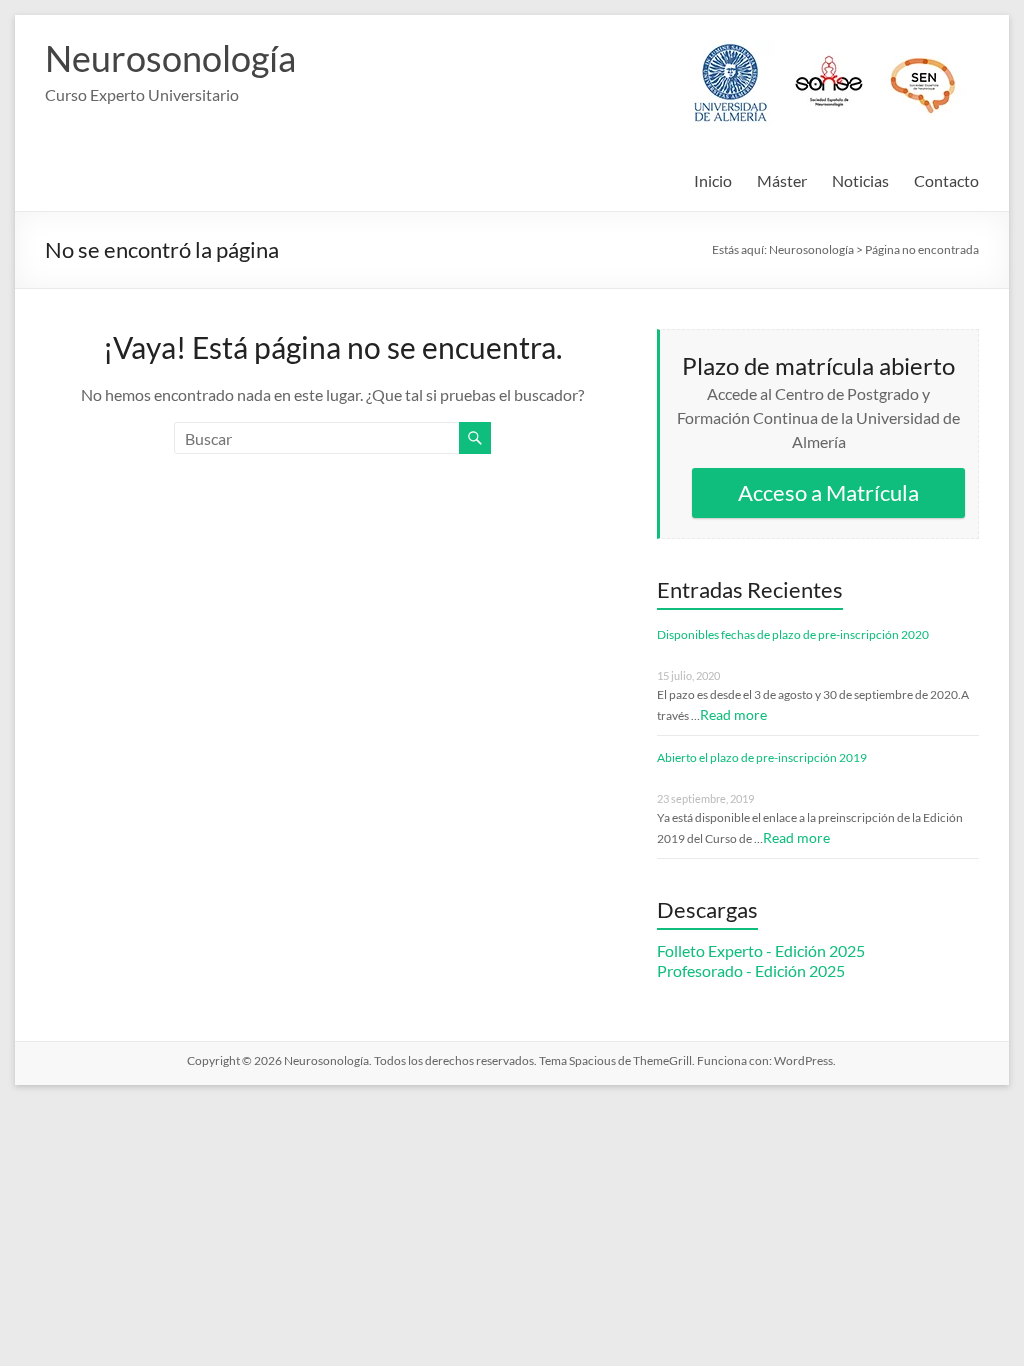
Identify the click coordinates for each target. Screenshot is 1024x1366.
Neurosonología (170, 58)
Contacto (946, 180)
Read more (733, 714)
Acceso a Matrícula (828, 492)
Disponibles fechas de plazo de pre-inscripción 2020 (793, 634)
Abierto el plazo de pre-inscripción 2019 (762, 757)
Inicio (713, 180)
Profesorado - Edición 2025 (751, 970)
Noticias (860, 180)
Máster (782, 180)
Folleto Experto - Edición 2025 (761, 950)
